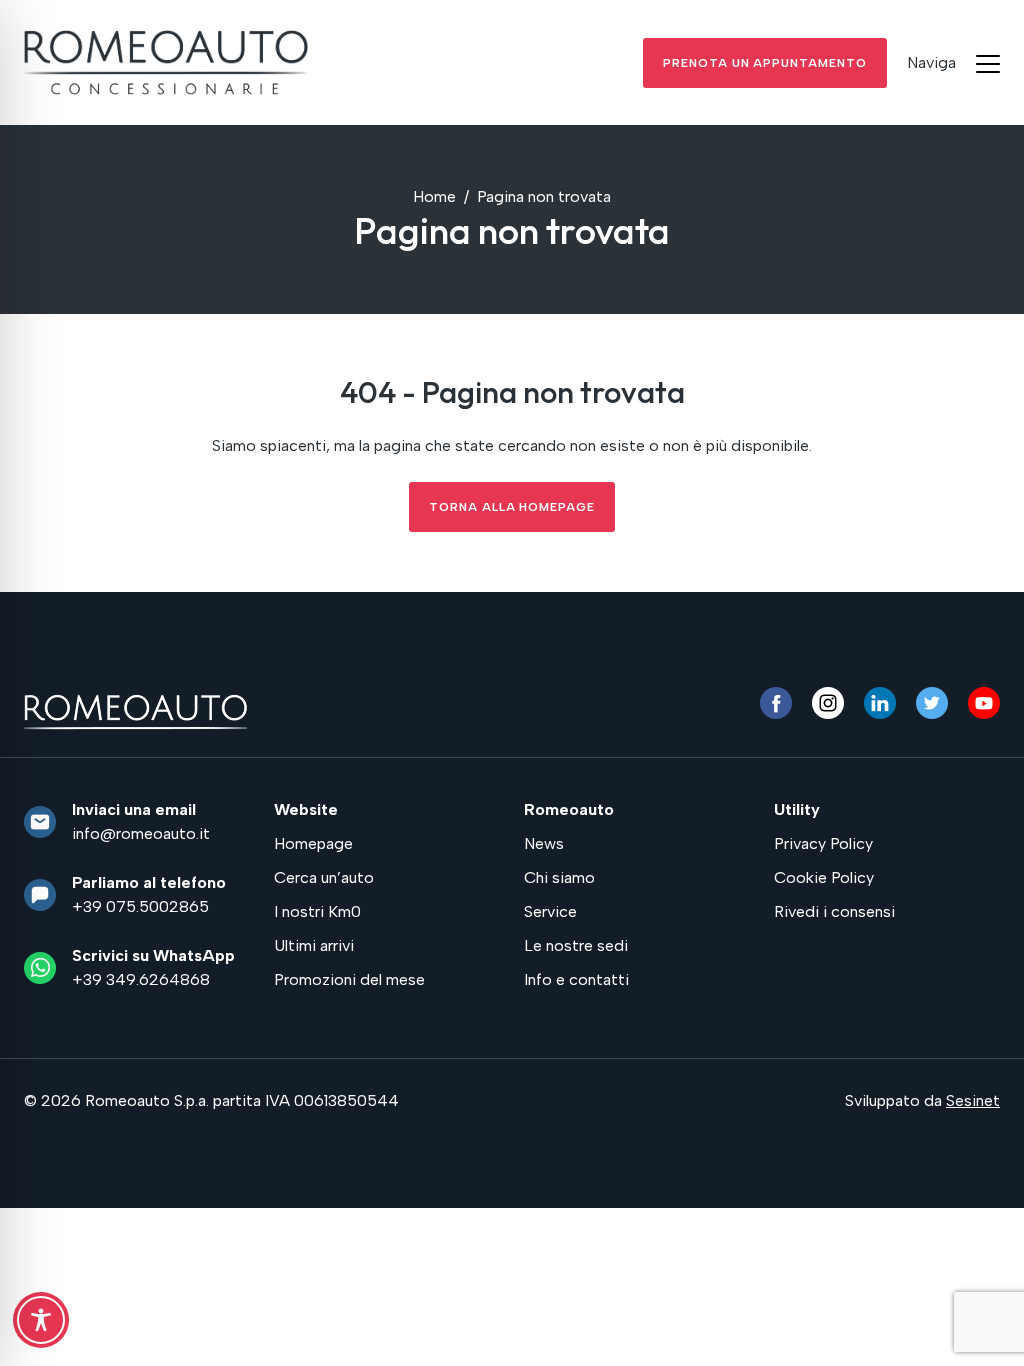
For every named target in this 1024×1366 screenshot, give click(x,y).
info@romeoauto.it (141, 833)
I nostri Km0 (317, 911)
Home (434, 196)
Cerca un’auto (324, 877)
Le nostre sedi (576, 945)
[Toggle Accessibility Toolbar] (41, 1320)
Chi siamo (559, 877)
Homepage (313, 843)
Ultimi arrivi (314, 945)
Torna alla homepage (512, 507)
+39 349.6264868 (141, 979)
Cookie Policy (824, 877)
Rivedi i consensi (834, 911)
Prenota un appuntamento (765, 63)
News (544, 843)
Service (550, 911)
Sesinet (973, 1100)
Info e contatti (576, 979)
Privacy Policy (823, 843)
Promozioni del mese (349, 979)
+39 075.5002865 (140, 906)
